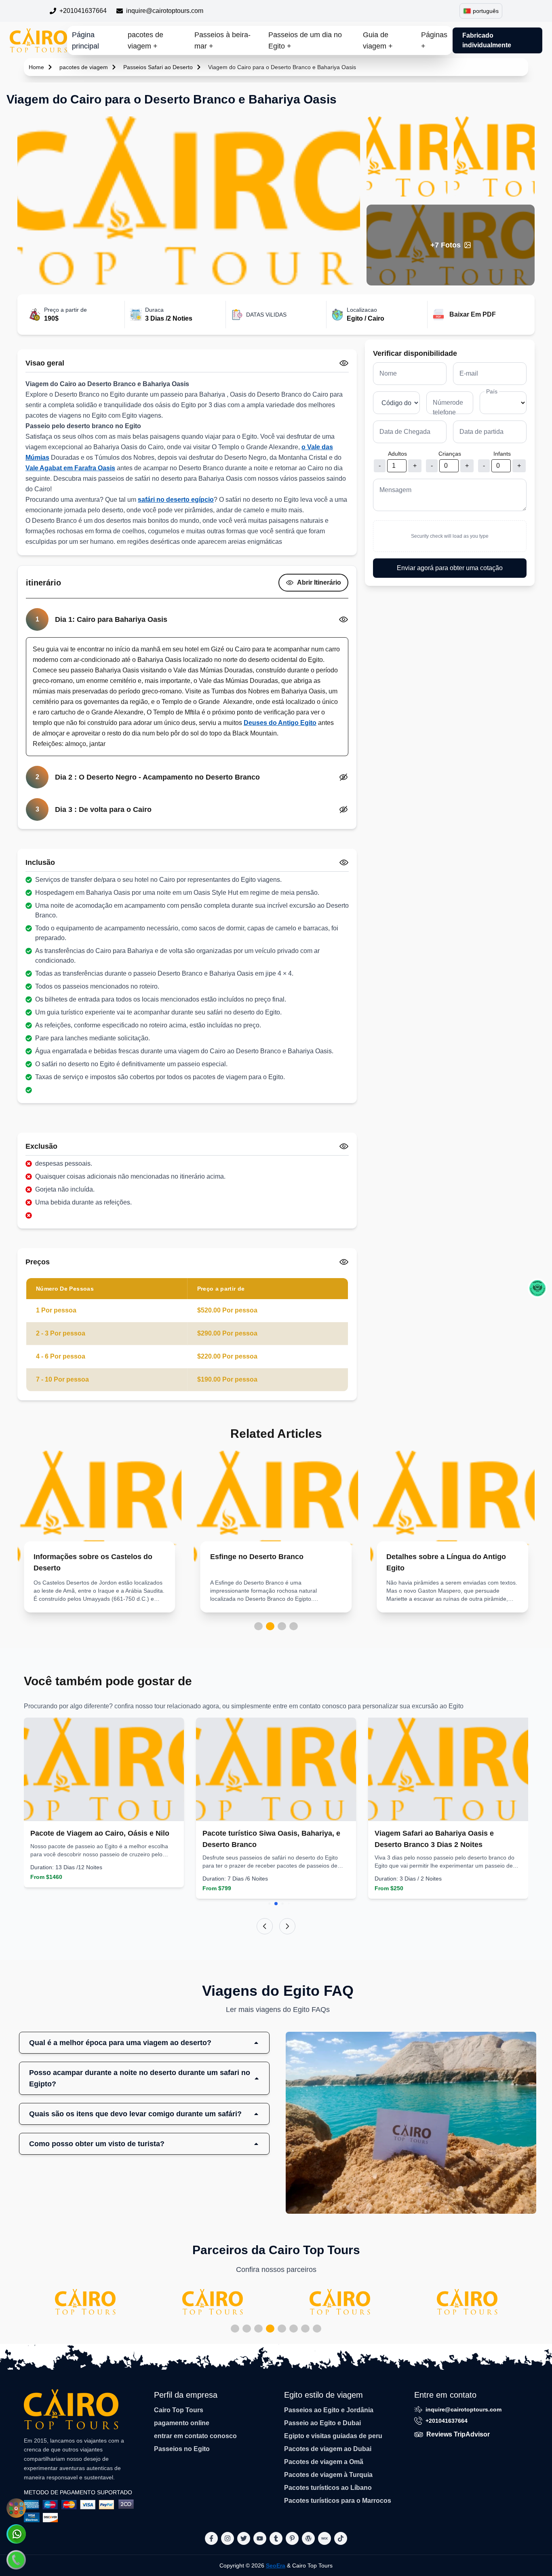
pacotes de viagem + (145, 40)
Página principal (85, 40)
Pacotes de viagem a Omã (324, 2462)
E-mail (469, 373)
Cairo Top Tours (179, 2410)
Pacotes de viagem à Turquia (328, 2475)
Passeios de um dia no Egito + (305, 40)
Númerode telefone (448, 407)
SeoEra (276, 2565)
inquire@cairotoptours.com (165, 11)
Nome (388, 373)
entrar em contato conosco (195, 2436)
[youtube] (260, 2538)
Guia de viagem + (378, 40)
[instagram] (228, 2538)
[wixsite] (324, 2538)
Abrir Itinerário (319, 582)
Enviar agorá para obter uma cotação (450, 568)
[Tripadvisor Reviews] (537, 1288)
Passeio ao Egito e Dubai (322, 2423)
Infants (502, 454)
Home (36, 67)
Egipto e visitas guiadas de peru (333, 2436)
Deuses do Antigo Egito (280, 723)
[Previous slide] (265, 1926)
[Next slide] (287, 1926)
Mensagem (395, 490)
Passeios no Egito (182, 2449)
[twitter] (244, 2538)
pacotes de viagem (84, 67)
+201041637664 (83, 11)
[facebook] (211, 2538)
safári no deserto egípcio (176, 500)
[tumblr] (276, 2538)
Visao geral (45, 363)
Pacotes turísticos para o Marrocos (338, 2501)
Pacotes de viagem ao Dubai (328, 2449)
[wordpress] (308, 2538)
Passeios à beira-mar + (222, 40)
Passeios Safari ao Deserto (158, 67)
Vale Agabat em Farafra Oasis (70, 468)
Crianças (450, 454)
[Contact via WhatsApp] (16, 2534)
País (492, 391)
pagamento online (182, 2423)
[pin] (292, 2538)
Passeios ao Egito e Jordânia (329, 2410)
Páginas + (434, 40)
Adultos (397, 454)
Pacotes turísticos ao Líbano (328, 2488)
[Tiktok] (341, 2538)
